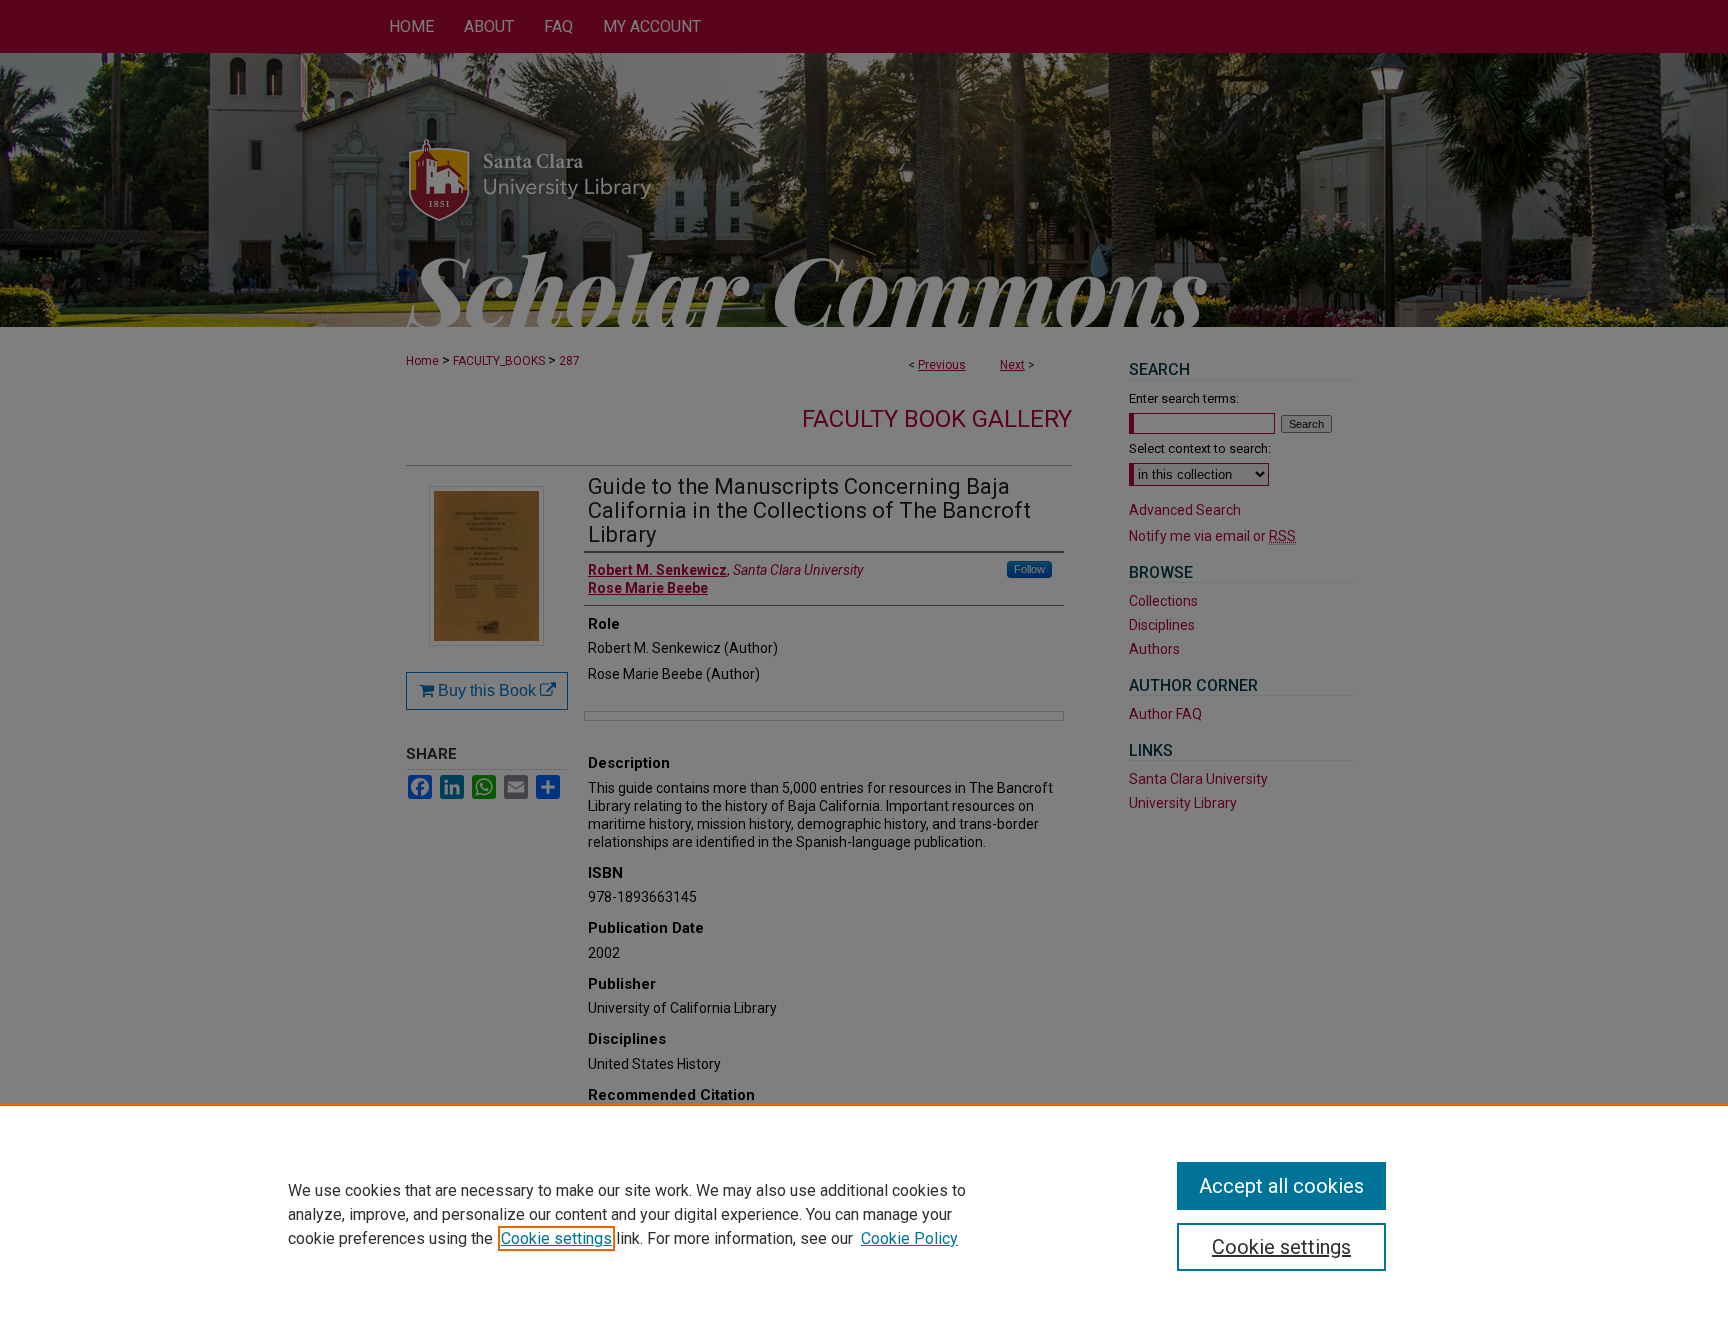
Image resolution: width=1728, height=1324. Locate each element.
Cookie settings (556, 1238)
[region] (864, 1214)
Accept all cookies (1281, 1186)
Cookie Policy (909, 1238)
